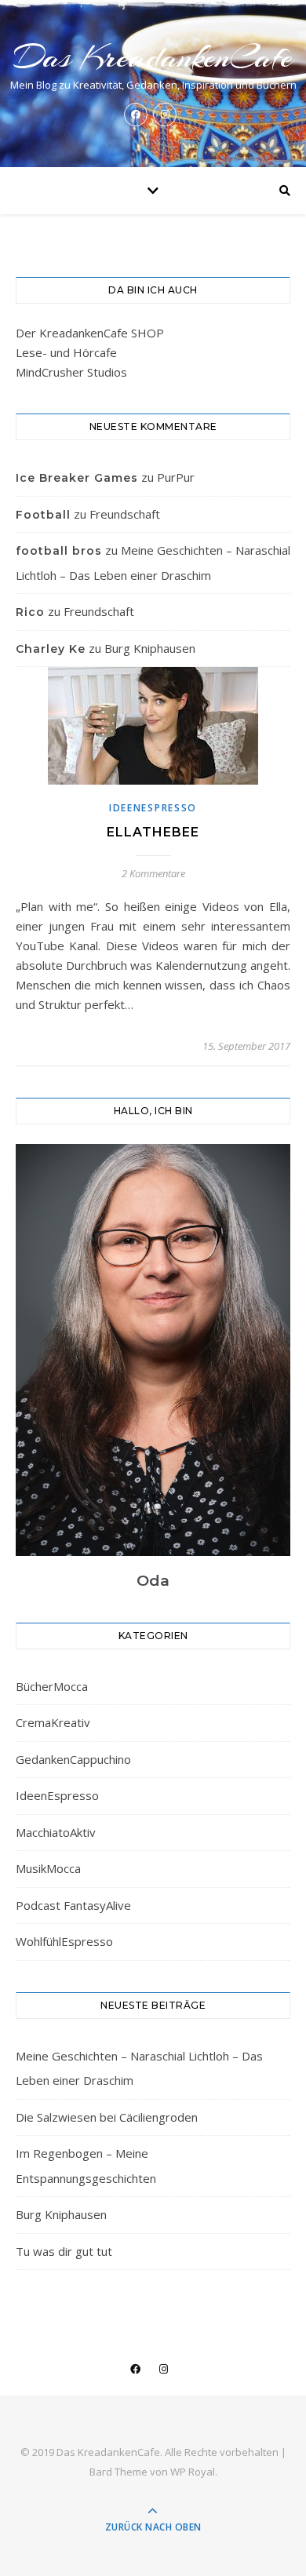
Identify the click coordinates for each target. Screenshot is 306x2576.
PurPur (176, 477)
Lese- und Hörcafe (66, 352)
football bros (59, 551)
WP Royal (193, 2472)
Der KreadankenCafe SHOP (90, 333)
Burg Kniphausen (150, 648)
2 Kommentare (153, 873)
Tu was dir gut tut (64, 2251)
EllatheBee (153, 832)
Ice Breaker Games (77, 478)
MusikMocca (48, 1868)
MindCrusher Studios (71, 372)
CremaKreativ (53, 1722)
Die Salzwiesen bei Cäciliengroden (107, 2117)
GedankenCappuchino (73, 1759)
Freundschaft (125, 514)
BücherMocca (52, 1686)
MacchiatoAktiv (56, 1832)
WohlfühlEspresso (64, 1941)
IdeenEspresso (153, 808)
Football (43, 515)
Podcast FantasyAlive (73, 1905)
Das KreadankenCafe (153, 57)
